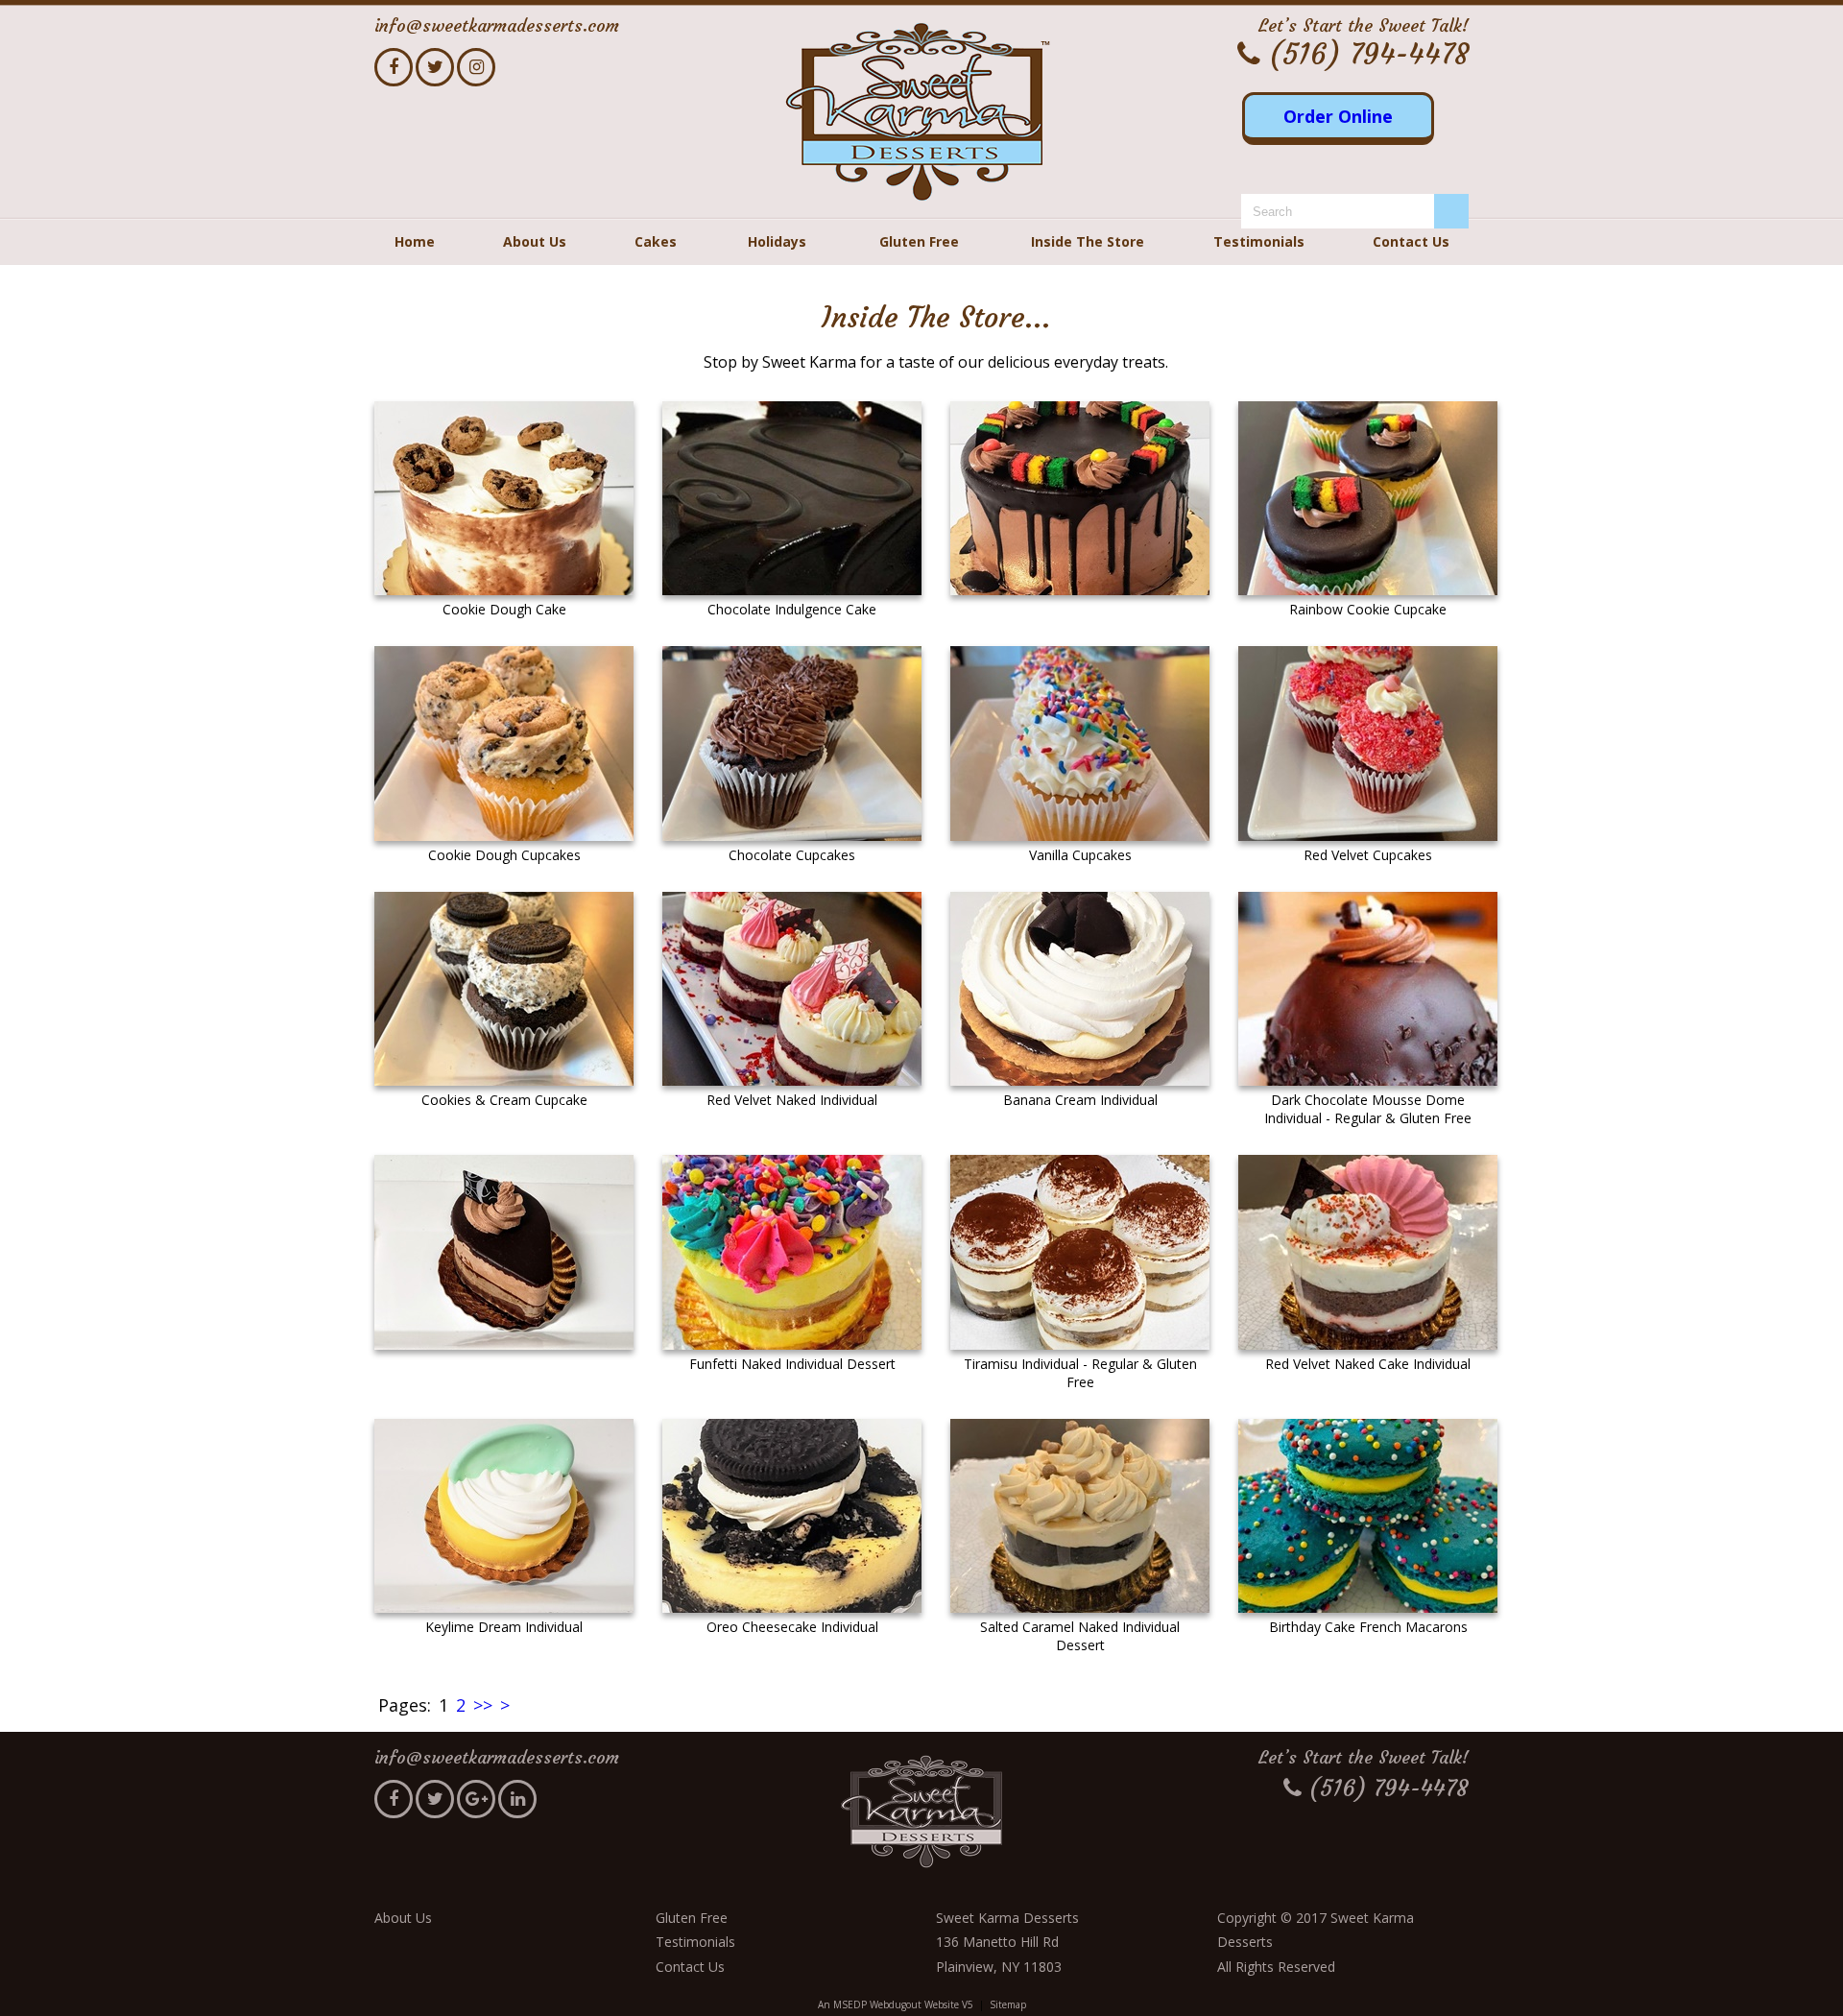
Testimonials (1259, 241)
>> (483, 1705)
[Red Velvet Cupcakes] (1368, 744)
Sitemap (1008, 2004)
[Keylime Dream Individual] (504, 1516)
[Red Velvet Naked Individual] (792, 989)
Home (415, 241)
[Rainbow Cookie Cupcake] (1368, 499)
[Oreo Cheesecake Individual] (792, 1516)
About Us (535, 241)
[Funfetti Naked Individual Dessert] (792, 1252)
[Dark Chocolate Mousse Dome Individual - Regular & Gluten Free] (1368, 989)
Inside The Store (1088, 241)
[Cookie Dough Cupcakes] (504, 744)
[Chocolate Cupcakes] (792, 744)
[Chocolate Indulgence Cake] (792, 499)
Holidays (777, 241)
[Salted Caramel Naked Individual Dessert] (1080, 1516)
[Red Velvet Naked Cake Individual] (1368, 1252)
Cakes (656, 241)
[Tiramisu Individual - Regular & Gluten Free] (1080, 1252)
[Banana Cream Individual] (1080, 989)
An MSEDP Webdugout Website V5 (896, 2004)
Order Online (1338, 116)
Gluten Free (919, 241)
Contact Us (1411, 241)
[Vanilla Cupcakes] (1080, 744)
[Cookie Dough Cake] (504, 499)
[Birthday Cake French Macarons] (1368, 1516)
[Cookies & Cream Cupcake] (504, 989)
